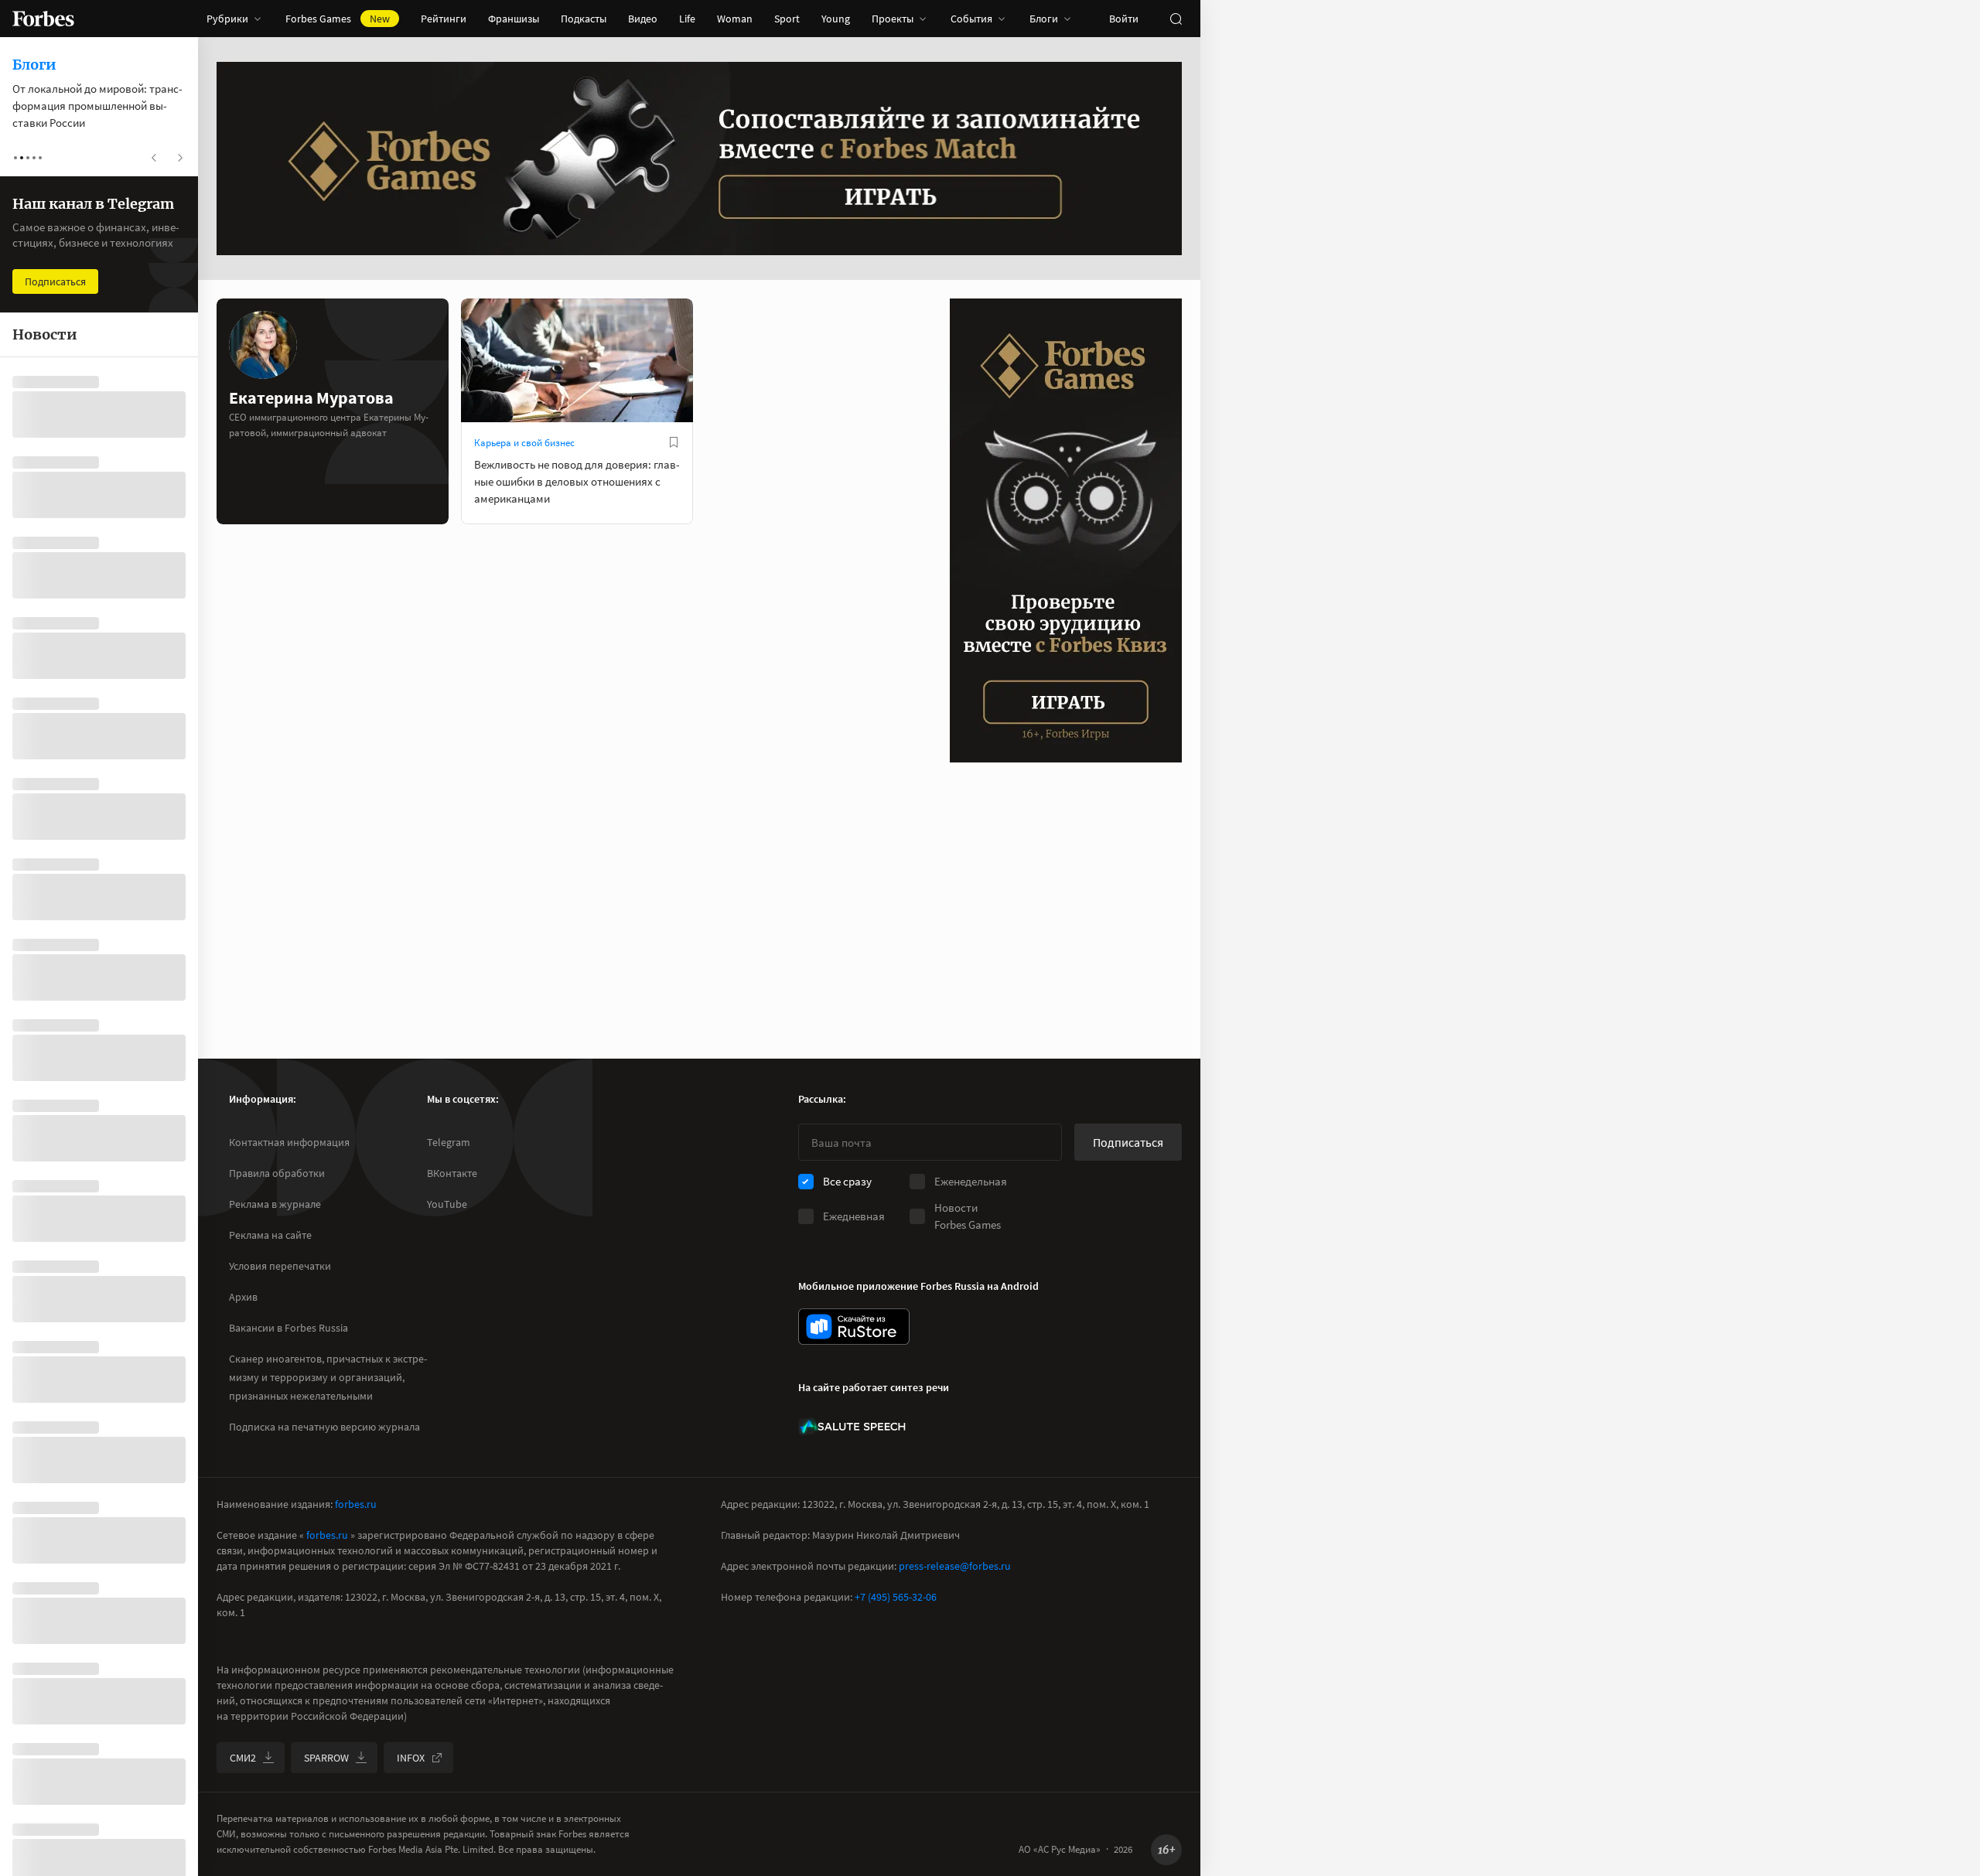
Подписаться (1128, 1142)
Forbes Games (338, 19)
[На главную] (43, 19)
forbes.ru (356, 1504)
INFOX (411, 1758)
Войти (1124, 19)
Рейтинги (444, 19)
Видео (643, 19)
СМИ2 (243, 1758)
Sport (787, 19)
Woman (735, 19)
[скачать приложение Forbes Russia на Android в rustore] (854, 1327)
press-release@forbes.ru (955, 1566)
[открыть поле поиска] (1176, 19)
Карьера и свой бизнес (524, 443)
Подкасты (584, 19)
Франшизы (514, 19)
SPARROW (326, 1758)
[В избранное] (674, 442)
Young (836, 19)
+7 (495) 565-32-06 (896, 1597)
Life (687, 19)
